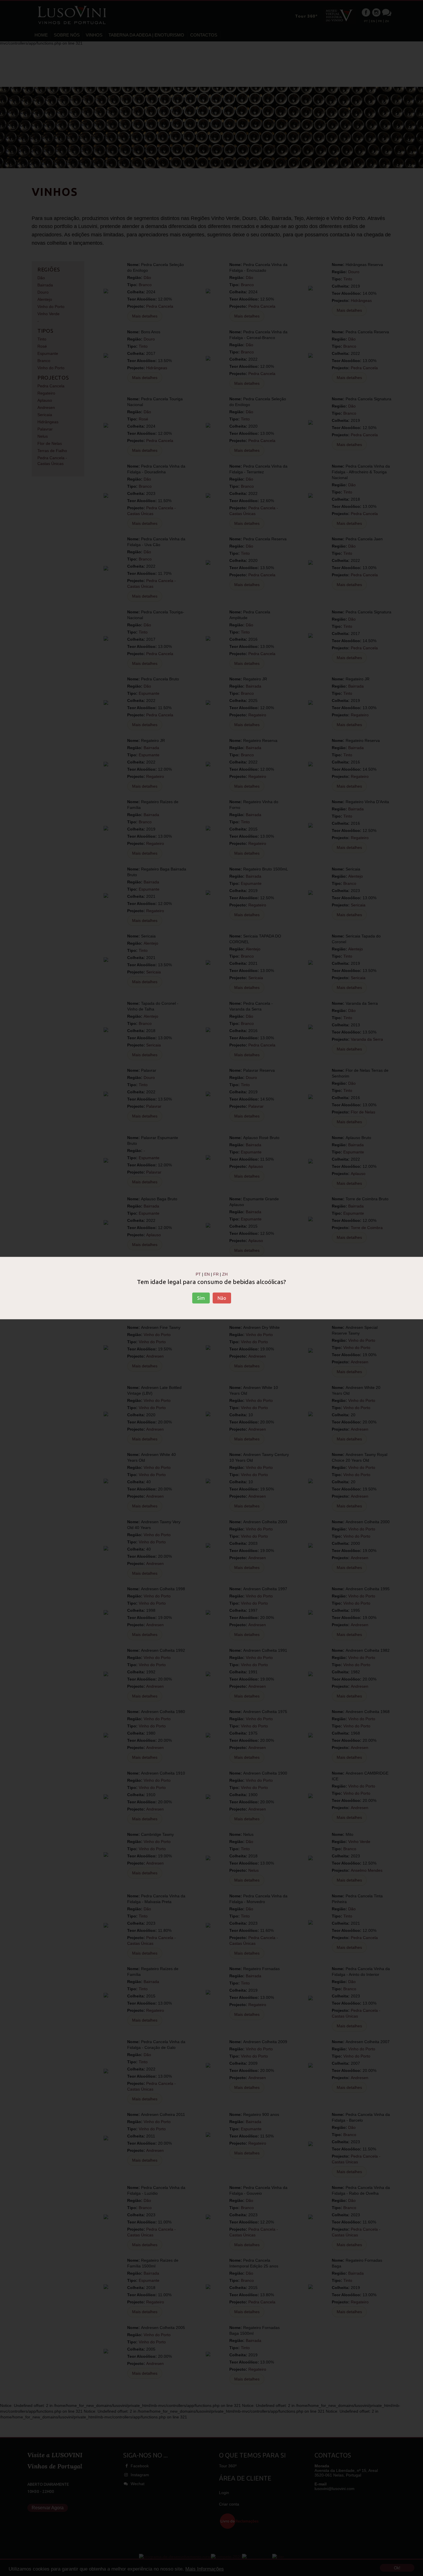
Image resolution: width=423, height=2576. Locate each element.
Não (222, 1298)
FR (216, 1274)
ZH (225, 1274)
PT (198, 1274)
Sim (201, 1298)
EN (207, 1274)
